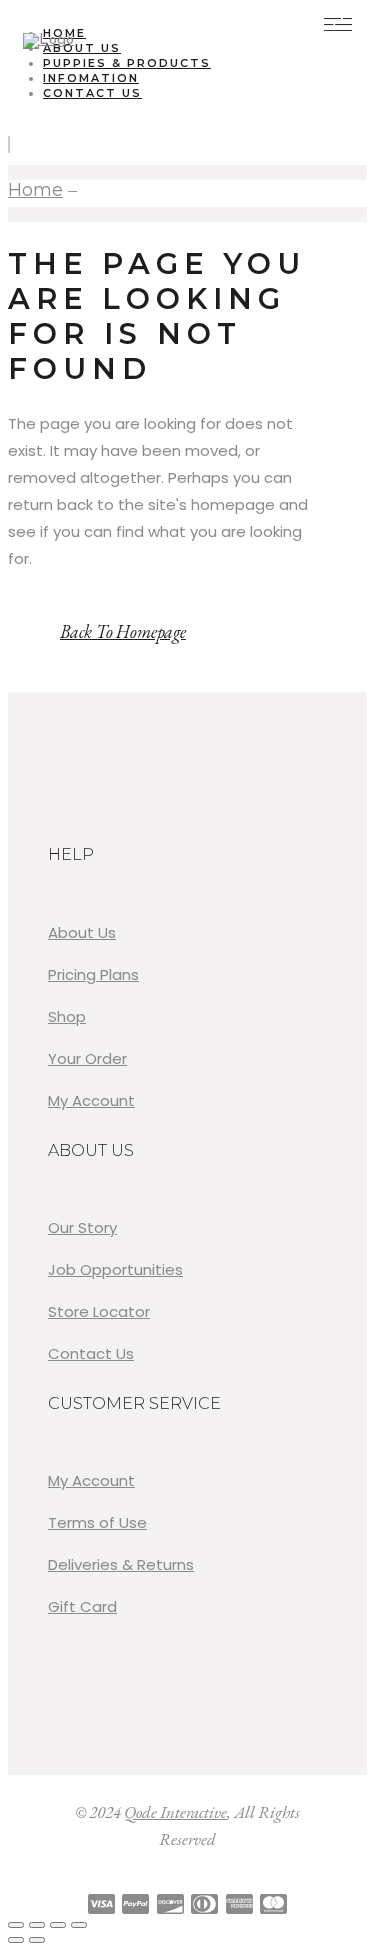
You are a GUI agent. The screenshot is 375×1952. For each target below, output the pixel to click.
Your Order (87, 1058)
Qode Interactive (175, 1812)
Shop (67, 1016)
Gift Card (82, 1606)
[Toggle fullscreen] (37, 1925)
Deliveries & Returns (121, 1564)
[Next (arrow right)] (37, 1940)
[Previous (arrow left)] (16, 1940)
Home (35, 190)
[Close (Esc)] (79, 1925)
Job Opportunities (115, 1269)
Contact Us (91, 1353)
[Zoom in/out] (16, 1925)
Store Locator (99, 1311)
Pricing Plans (93, 974)
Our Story (82, 1227)
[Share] (58, 1925)
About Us (82, 932)
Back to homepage (123, 631)
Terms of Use (97, 1522)
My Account (91, 1100)
